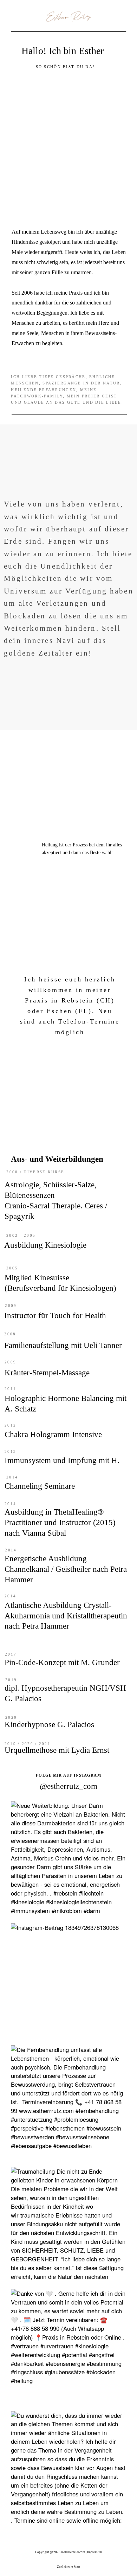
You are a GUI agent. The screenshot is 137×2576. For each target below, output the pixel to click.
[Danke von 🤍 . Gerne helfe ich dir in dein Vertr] (68, 2347)
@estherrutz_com (68, 1786)
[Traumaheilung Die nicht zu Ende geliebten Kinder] (68, 2225)
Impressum (94, 2552)
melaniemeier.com (73, 2552)
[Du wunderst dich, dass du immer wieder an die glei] (68, 2469)
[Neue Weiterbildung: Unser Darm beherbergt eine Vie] (68, 1859)
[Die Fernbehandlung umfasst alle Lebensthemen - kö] (68, 2103)
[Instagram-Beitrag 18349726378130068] (68, 1981)
